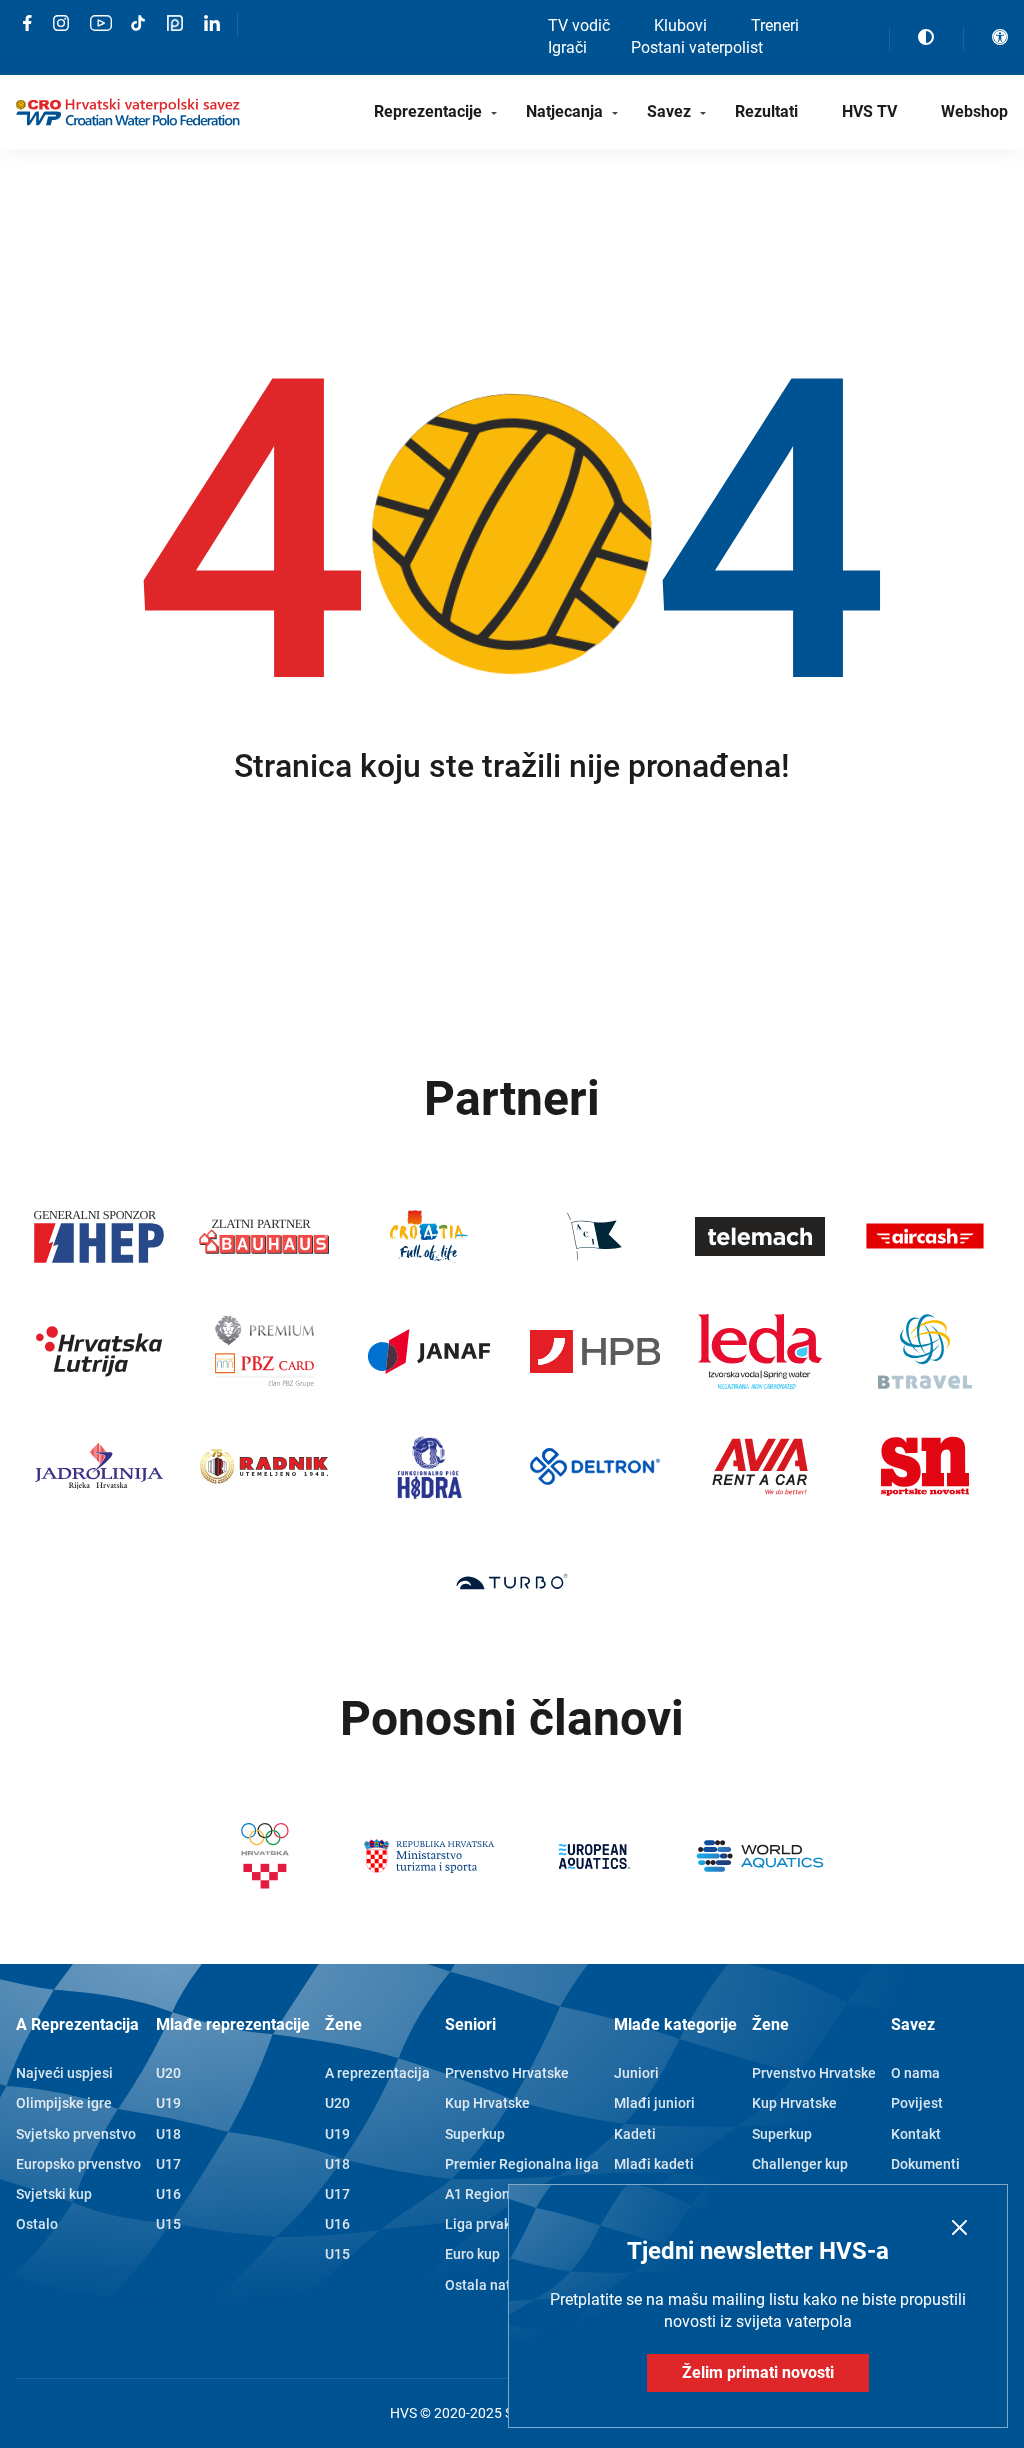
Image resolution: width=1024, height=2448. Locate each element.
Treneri (775, 25)
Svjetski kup (54, 2194)
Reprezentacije (428, 111)
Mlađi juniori (654, 2103)
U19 (168, 2103)
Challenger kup (800, 2164)
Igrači (567, 47)
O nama (915, 2073)
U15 (168, 2224)
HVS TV (869, 111)
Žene (343, 2024)
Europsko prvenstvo (78, 2164)
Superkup (475, 2134)
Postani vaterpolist (697, 47)
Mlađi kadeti (654, 2164)
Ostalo (37, 2224)
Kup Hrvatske (487, 2103)
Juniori (636, 2073)
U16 (168, 2194)
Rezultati (766, 111)
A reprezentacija (377, 2073)
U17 (168, 2164)
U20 (168, 2073)
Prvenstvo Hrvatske (507, 2073)
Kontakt (916, 2134)
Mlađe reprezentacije (233, 2024)
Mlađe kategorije (675, 2024)
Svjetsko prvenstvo (76, 2134)
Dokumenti (925, 2164)
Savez (669, 111)
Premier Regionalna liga (522, 2164)
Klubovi (680, 25)
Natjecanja (564, 111)
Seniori (470, 2024)
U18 (168, 2134)
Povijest (917, 2103)
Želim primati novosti (758, 2372)
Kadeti (635, 2134)
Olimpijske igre (64, 2103)
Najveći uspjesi (64, 2073)
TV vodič (579, 25)
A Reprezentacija (77, 2024)
